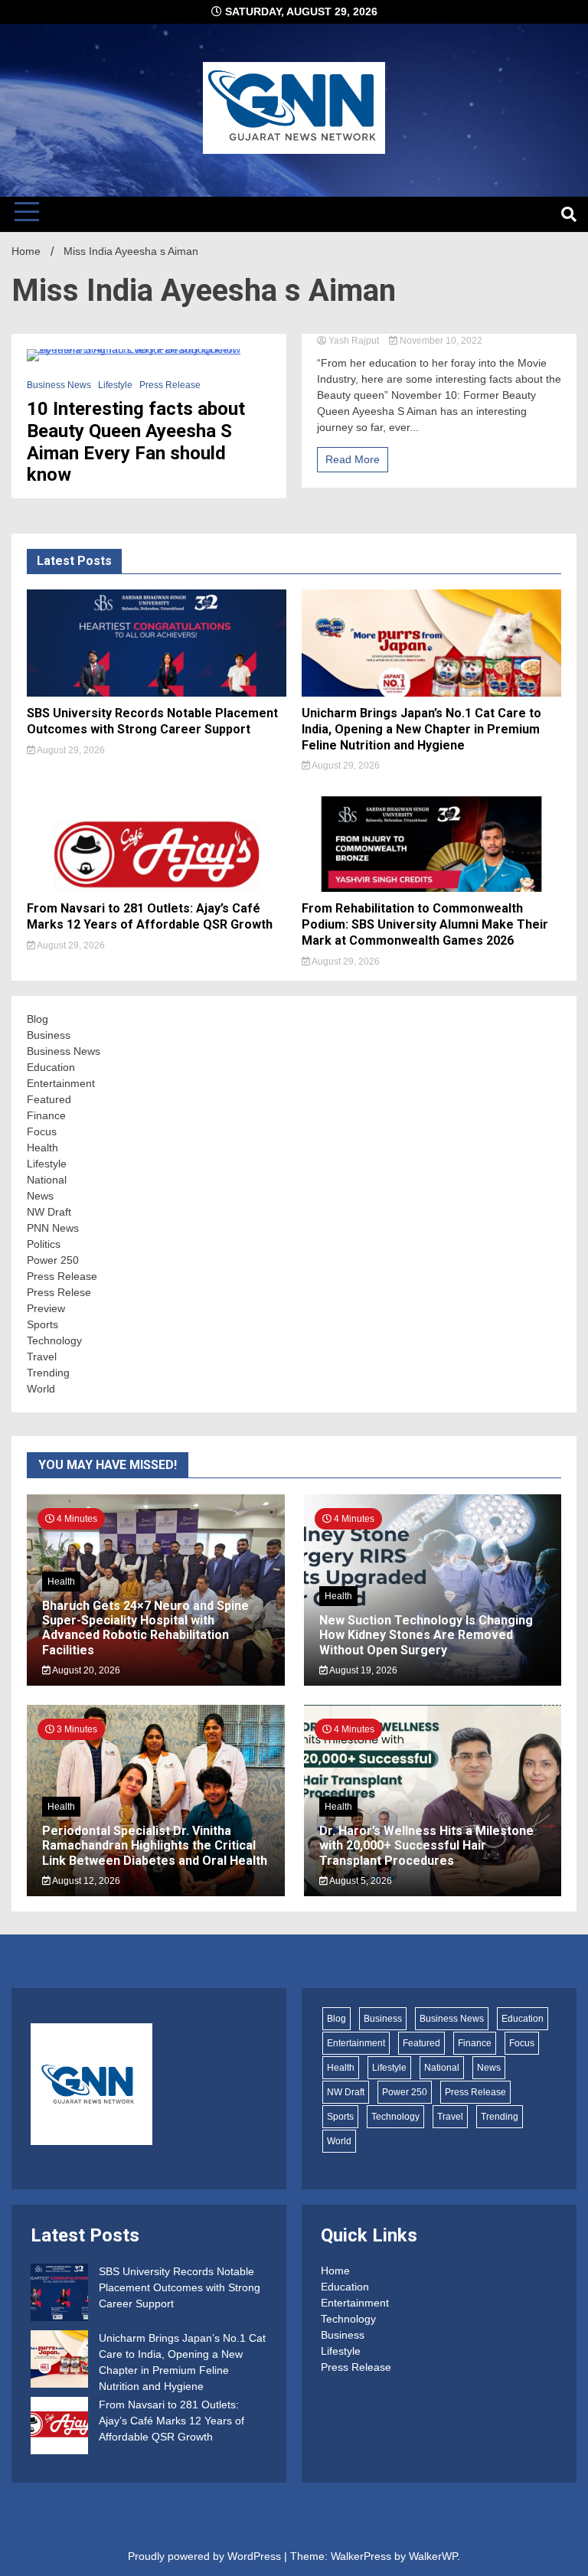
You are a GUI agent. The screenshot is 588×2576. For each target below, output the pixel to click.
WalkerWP (433, 2556)
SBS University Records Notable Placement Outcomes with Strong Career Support (152, 721)
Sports (42, 1324)
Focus (42, 1131)
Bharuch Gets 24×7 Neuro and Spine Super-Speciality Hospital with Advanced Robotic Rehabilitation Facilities (145, 1628)
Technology (54, 1340)
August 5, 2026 (360, 1881)
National (47, 1180)
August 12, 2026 (85, 1881)
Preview (46, 1308)
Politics (44, 1244)
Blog (38, 1019)
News (40, 1196)
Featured (49, 1099)
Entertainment (61, 1083)
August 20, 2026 (85, 1670)
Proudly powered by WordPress (206, 2556)
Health (42, 1148)
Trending (48, 1373)
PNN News (53, 1228)
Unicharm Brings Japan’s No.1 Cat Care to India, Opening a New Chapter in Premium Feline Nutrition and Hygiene (421, 729)
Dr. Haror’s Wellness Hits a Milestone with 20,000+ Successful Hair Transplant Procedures (426, 1845)
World (41, 1389)
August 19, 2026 (363, 1670)
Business (49, 1035)
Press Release (170, 385)
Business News (59, 385)
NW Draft (49, 1212)
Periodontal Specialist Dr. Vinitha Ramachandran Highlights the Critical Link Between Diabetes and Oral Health (155, 1845)
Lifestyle (115, 385)
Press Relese (59, 1292)
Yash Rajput (354, 341)
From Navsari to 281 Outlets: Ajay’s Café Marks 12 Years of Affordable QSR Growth (150, 916)
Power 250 (53, 1260)
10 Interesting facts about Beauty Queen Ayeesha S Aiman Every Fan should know (136, 442)
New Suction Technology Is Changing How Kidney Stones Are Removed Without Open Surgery (426, 1635)
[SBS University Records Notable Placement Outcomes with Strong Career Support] (59, 2295)
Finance (46, 1115)
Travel (42, 1357)
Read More (353, 459)
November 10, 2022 (440, 341)
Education (51, 1067)
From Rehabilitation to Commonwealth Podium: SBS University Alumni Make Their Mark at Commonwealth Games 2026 (425, 924)
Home (335, 2271)
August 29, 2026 (70, 750)
